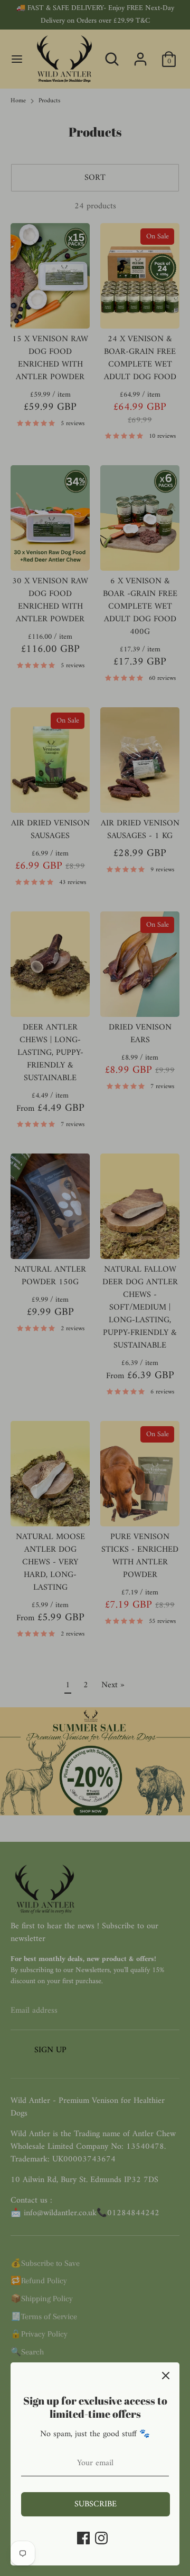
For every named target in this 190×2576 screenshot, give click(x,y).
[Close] (166, 2376)
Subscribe (96, 2504)
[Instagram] (101, 2538)
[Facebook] (83, 2538)
